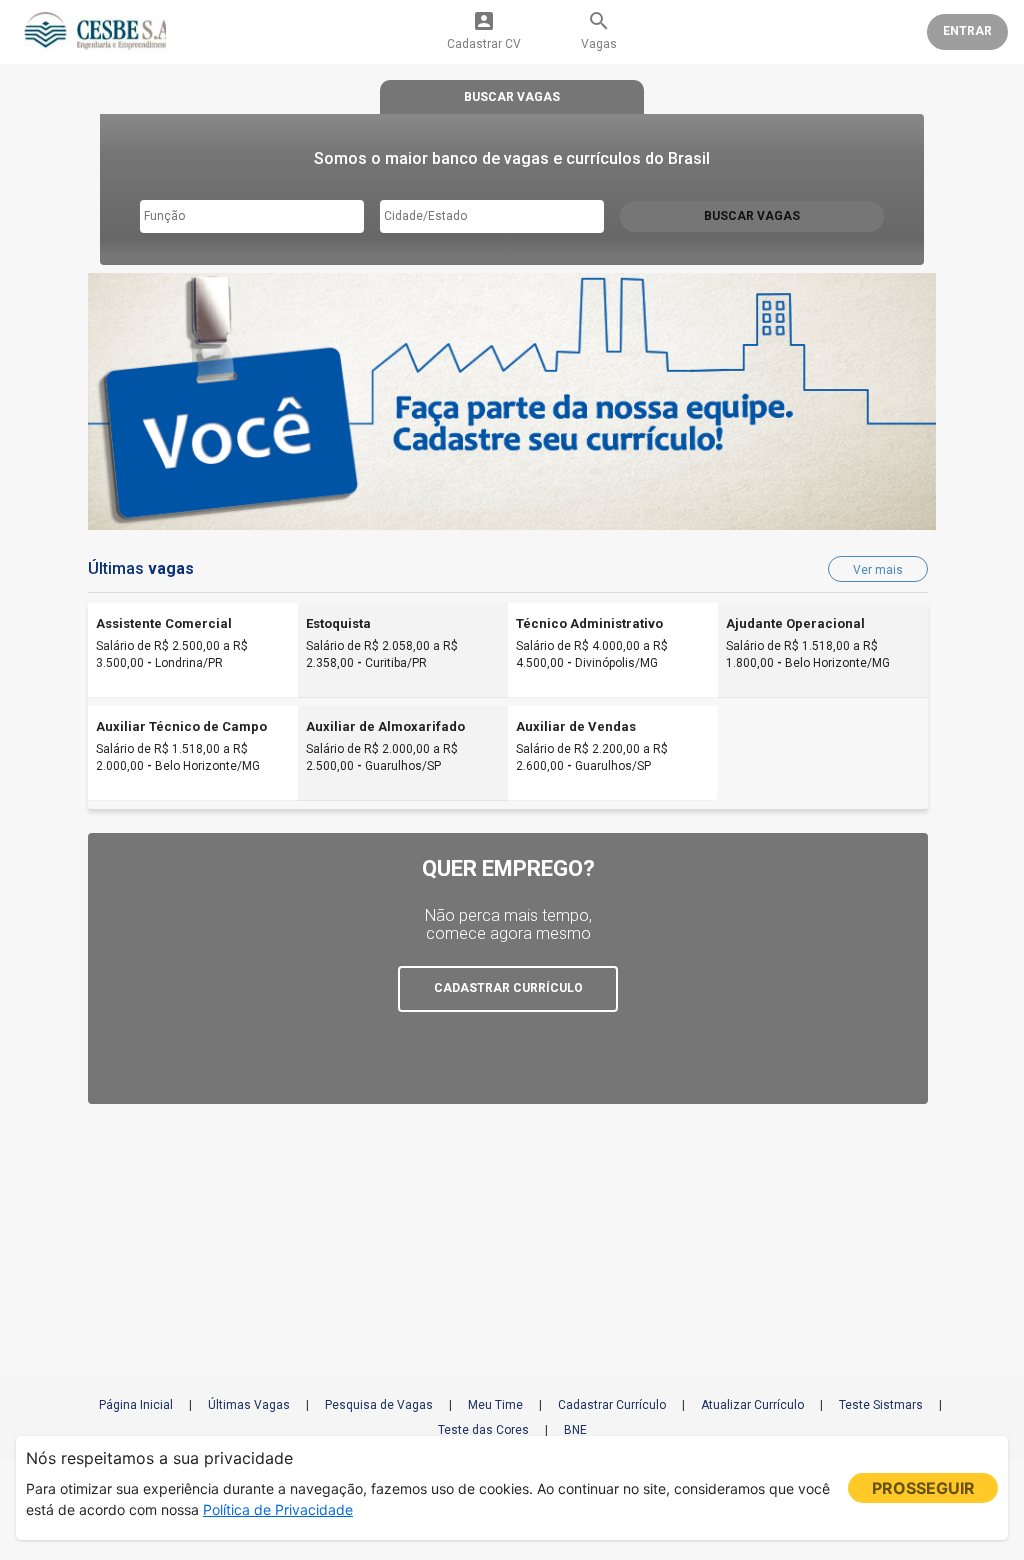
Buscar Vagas (752, 216)
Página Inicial (136, 1405)
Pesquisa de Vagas (379, 1405)
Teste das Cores (483, 1430)
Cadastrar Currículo (612, 1405)
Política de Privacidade (278, 1509)
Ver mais (878, 570)
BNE (575, 1430)
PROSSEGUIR (923, 1488)
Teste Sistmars (881, 1405)
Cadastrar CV (484, 30)
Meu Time (495, 1405)
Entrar (967, 31)
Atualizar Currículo (752, 1405)
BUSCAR (512, 97)
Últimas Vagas (249, 1405)
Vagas (599, 30)
